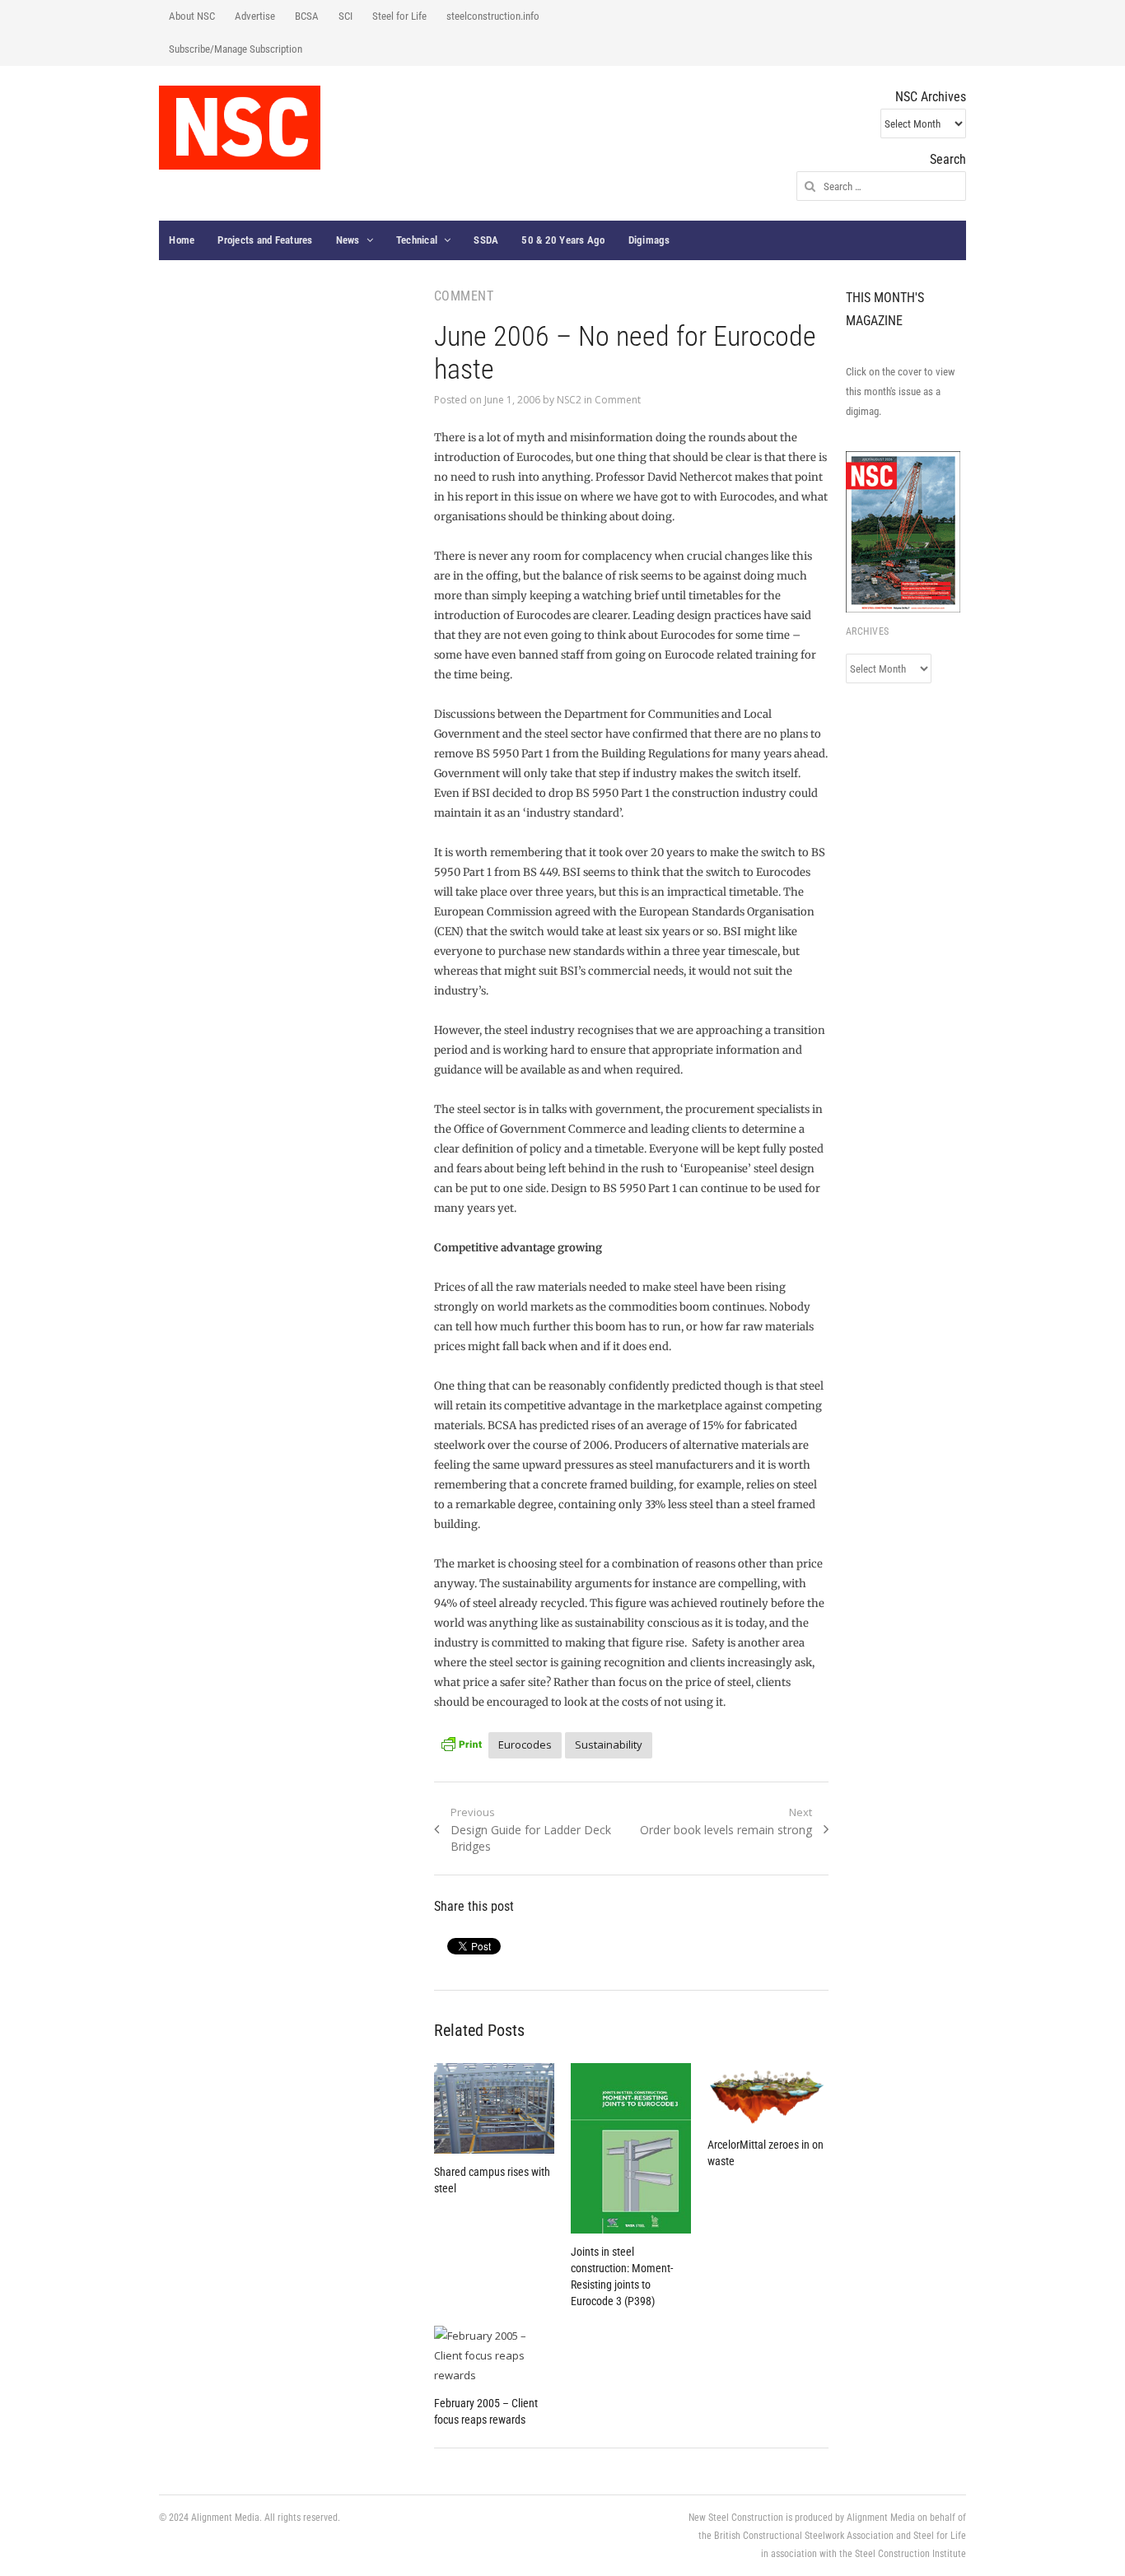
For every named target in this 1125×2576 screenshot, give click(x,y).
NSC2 (569, 400)
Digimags (649, 240)
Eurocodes (525, 1745)
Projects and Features (265, 240)
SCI (345, 16)
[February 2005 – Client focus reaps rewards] (494, 2355)
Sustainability (609, 1745)
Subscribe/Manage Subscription (236, 49)
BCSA (307, 16)
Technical (417, 240)
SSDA (486, 240)
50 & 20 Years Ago (563, 240)
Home (182, 240)
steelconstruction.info (493, 16)
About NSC (192, 16)
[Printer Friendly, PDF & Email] (461, 1742)
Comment (618, 400)
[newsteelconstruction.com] (240, 128)
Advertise (255, 16)
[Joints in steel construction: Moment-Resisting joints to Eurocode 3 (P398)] (631, 2148)
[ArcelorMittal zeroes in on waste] (768, 2095)
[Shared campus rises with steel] (494, 2108)
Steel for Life (399, 16)
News (348, 240)
